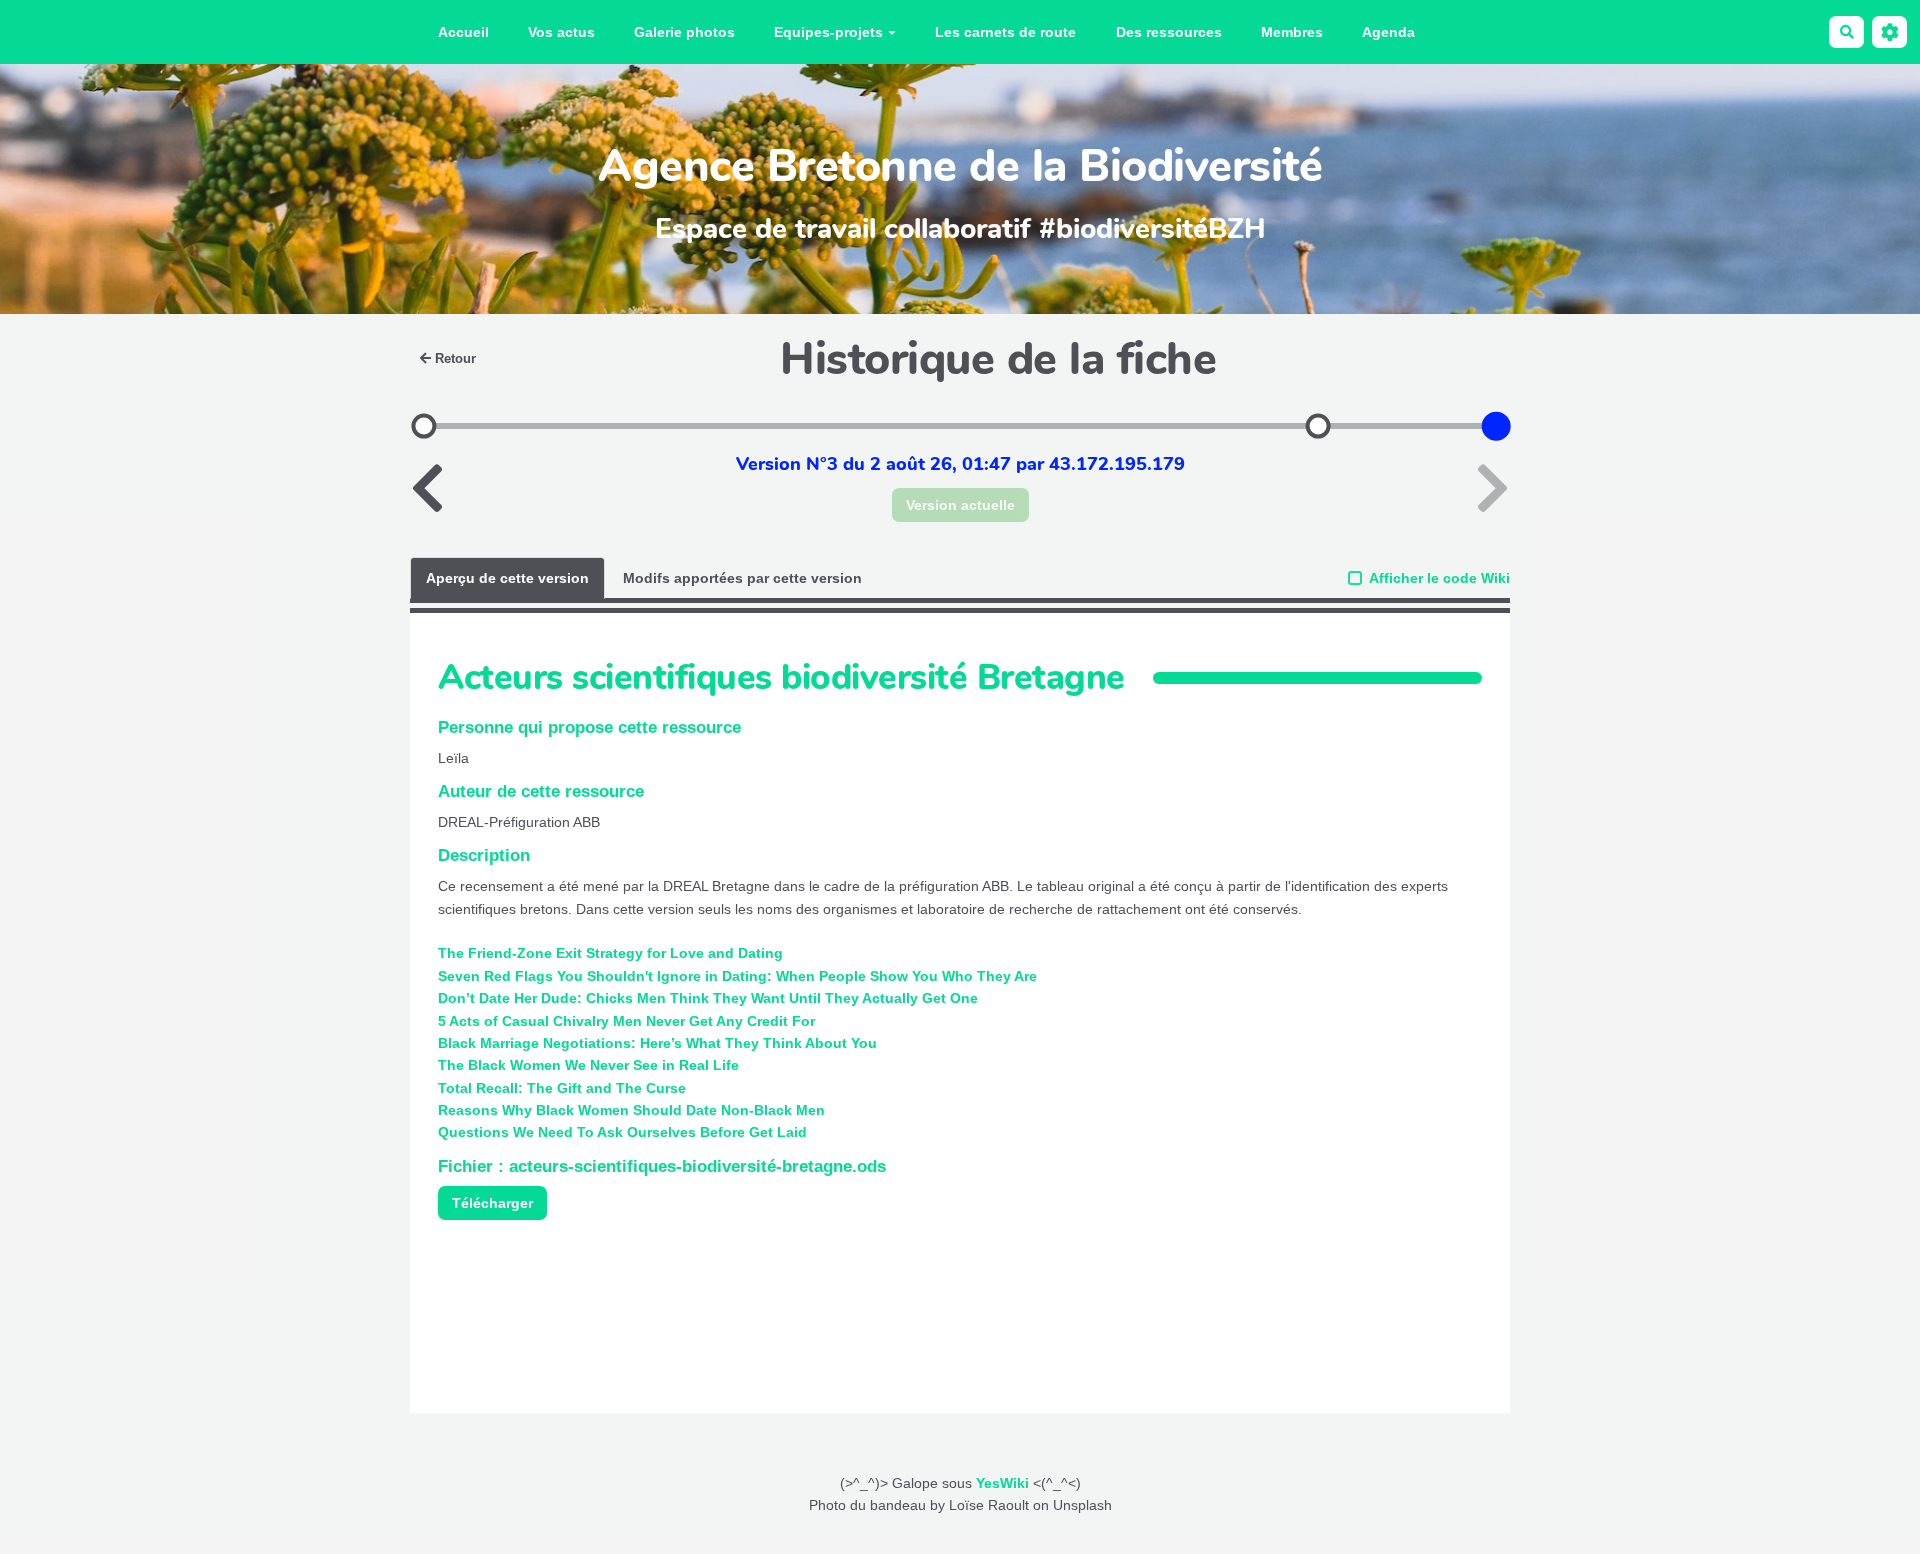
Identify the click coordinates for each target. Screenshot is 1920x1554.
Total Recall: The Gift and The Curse (562, 1088)
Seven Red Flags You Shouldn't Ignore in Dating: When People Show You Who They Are (737, 976)
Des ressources (1169, 32)
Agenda (1388, 32)
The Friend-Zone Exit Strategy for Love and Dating (610, 953)
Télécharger (492, 1203)
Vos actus (561, 32)
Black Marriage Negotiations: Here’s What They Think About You (657, 1043)
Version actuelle (960, 505)
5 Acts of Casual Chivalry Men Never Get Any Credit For (626, 1021)
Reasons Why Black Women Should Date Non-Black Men (631, 1110)
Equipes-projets (828, 32)
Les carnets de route (1005, 32)
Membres (1292, 32)
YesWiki (1002, 1483)
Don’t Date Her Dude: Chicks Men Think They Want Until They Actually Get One (708, 998)
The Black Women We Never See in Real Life (588, 1065)
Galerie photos (684, 32)
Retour (455, 359)
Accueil (463, 32)
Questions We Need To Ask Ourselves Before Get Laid (622, 1132)
